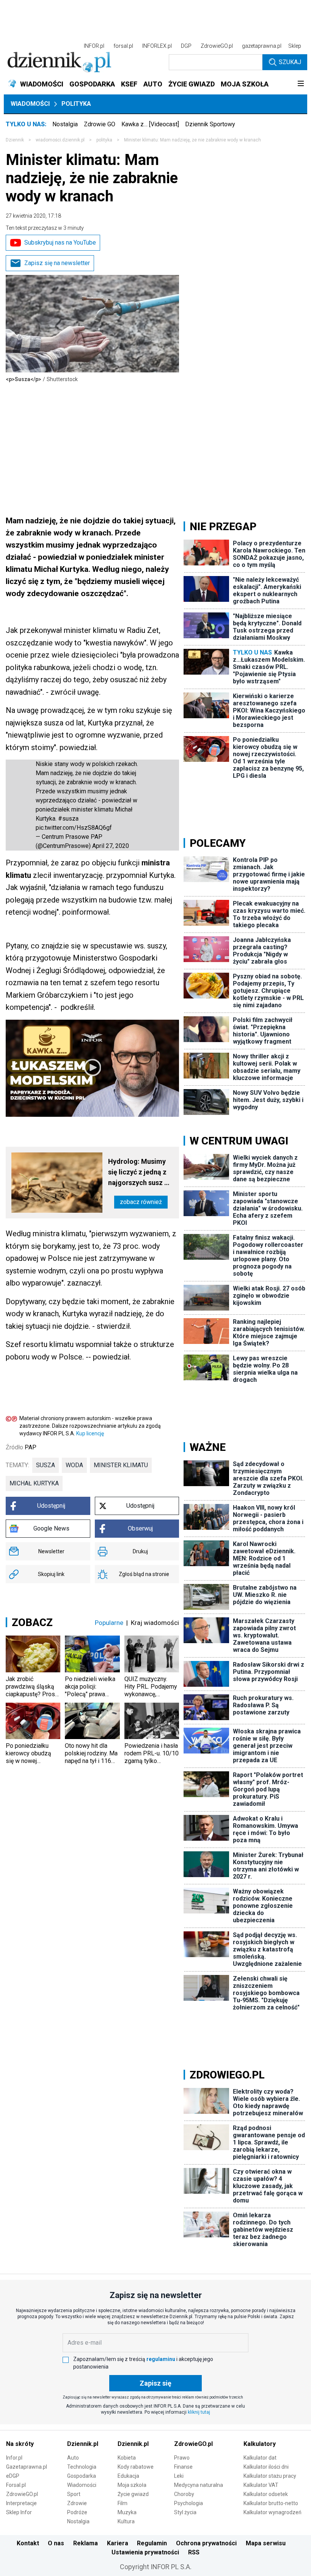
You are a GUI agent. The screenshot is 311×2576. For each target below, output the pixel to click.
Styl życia (185, 2512)
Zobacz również (141, 1202)
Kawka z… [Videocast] (150, 124)
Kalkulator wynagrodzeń (273, 2512)
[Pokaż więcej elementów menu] (301, 84)
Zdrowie (77, 2503)
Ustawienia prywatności (145, 2552)
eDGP (13, 2476)
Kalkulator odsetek (266, 2494)
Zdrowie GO (100, 124)
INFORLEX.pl (157, 46)
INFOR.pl (94, 46)
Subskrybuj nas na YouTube (60, 243)
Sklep (295, 46)
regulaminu (161, 2359)
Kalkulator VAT (261, 2485)
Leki (179, 2476)
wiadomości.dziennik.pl (60, 140)
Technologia (82, 2467)
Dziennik (15, 140)
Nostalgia (65, 124)
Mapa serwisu (266, 2543)
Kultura (126, 2521)
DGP (186, 46)
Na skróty (20, 2444)
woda (74, 1465)
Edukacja (128, 2476)
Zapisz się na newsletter (57, 263)
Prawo (182, 2458)
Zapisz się (155, 2383)
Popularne (109, 1623)
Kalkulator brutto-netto (271, 2503)
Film (123, 2503)
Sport (74, 2494)
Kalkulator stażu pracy (270, 2476)
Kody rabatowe (136, 2467)
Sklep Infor (19, 2512)
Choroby (184, 2494)
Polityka (76, 104)
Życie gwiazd (133, 2494)
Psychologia (188, 2503)
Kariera (118, 2543)
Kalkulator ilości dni (266, 2467)
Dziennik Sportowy (210, 124)
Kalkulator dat (260, 2458)
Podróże (77, 2512)
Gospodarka (82, 2476)
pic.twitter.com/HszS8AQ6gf (74, 828)
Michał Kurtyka (34, 1483)
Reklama (86, 2543)
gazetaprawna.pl (262, 46)
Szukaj (290, 62)
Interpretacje (21, 2503)
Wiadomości (30, 104)
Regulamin (152, 2543)
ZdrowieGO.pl (217, 46)
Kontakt (28, 2543)
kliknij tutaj (199, 2412)
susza (46, 1465)
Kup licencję (90, 1433)
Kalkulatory (260, 2444)
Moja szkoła (132, 2485)
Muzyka (127, 2512)
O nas (56, 2543)
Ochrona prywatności (206, 2543)
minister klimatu (121, 1465)
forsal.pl (123, 46)
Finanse (183, 2467)
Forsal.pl (16, 2485)
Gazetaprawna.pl (27, 2467)
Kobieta (127, 2458)
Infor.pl (14, 2458)
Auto (73, 2458)
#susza (68, 819)
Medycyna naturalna (199, 2485)
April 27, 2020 (111, 846)
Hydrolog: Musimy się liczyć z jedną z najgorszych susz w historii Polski (139, 1173)
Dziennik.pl (83, 2444)
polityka (104, 140)
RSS (194, 2552)
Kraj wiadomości (155, 1623)
